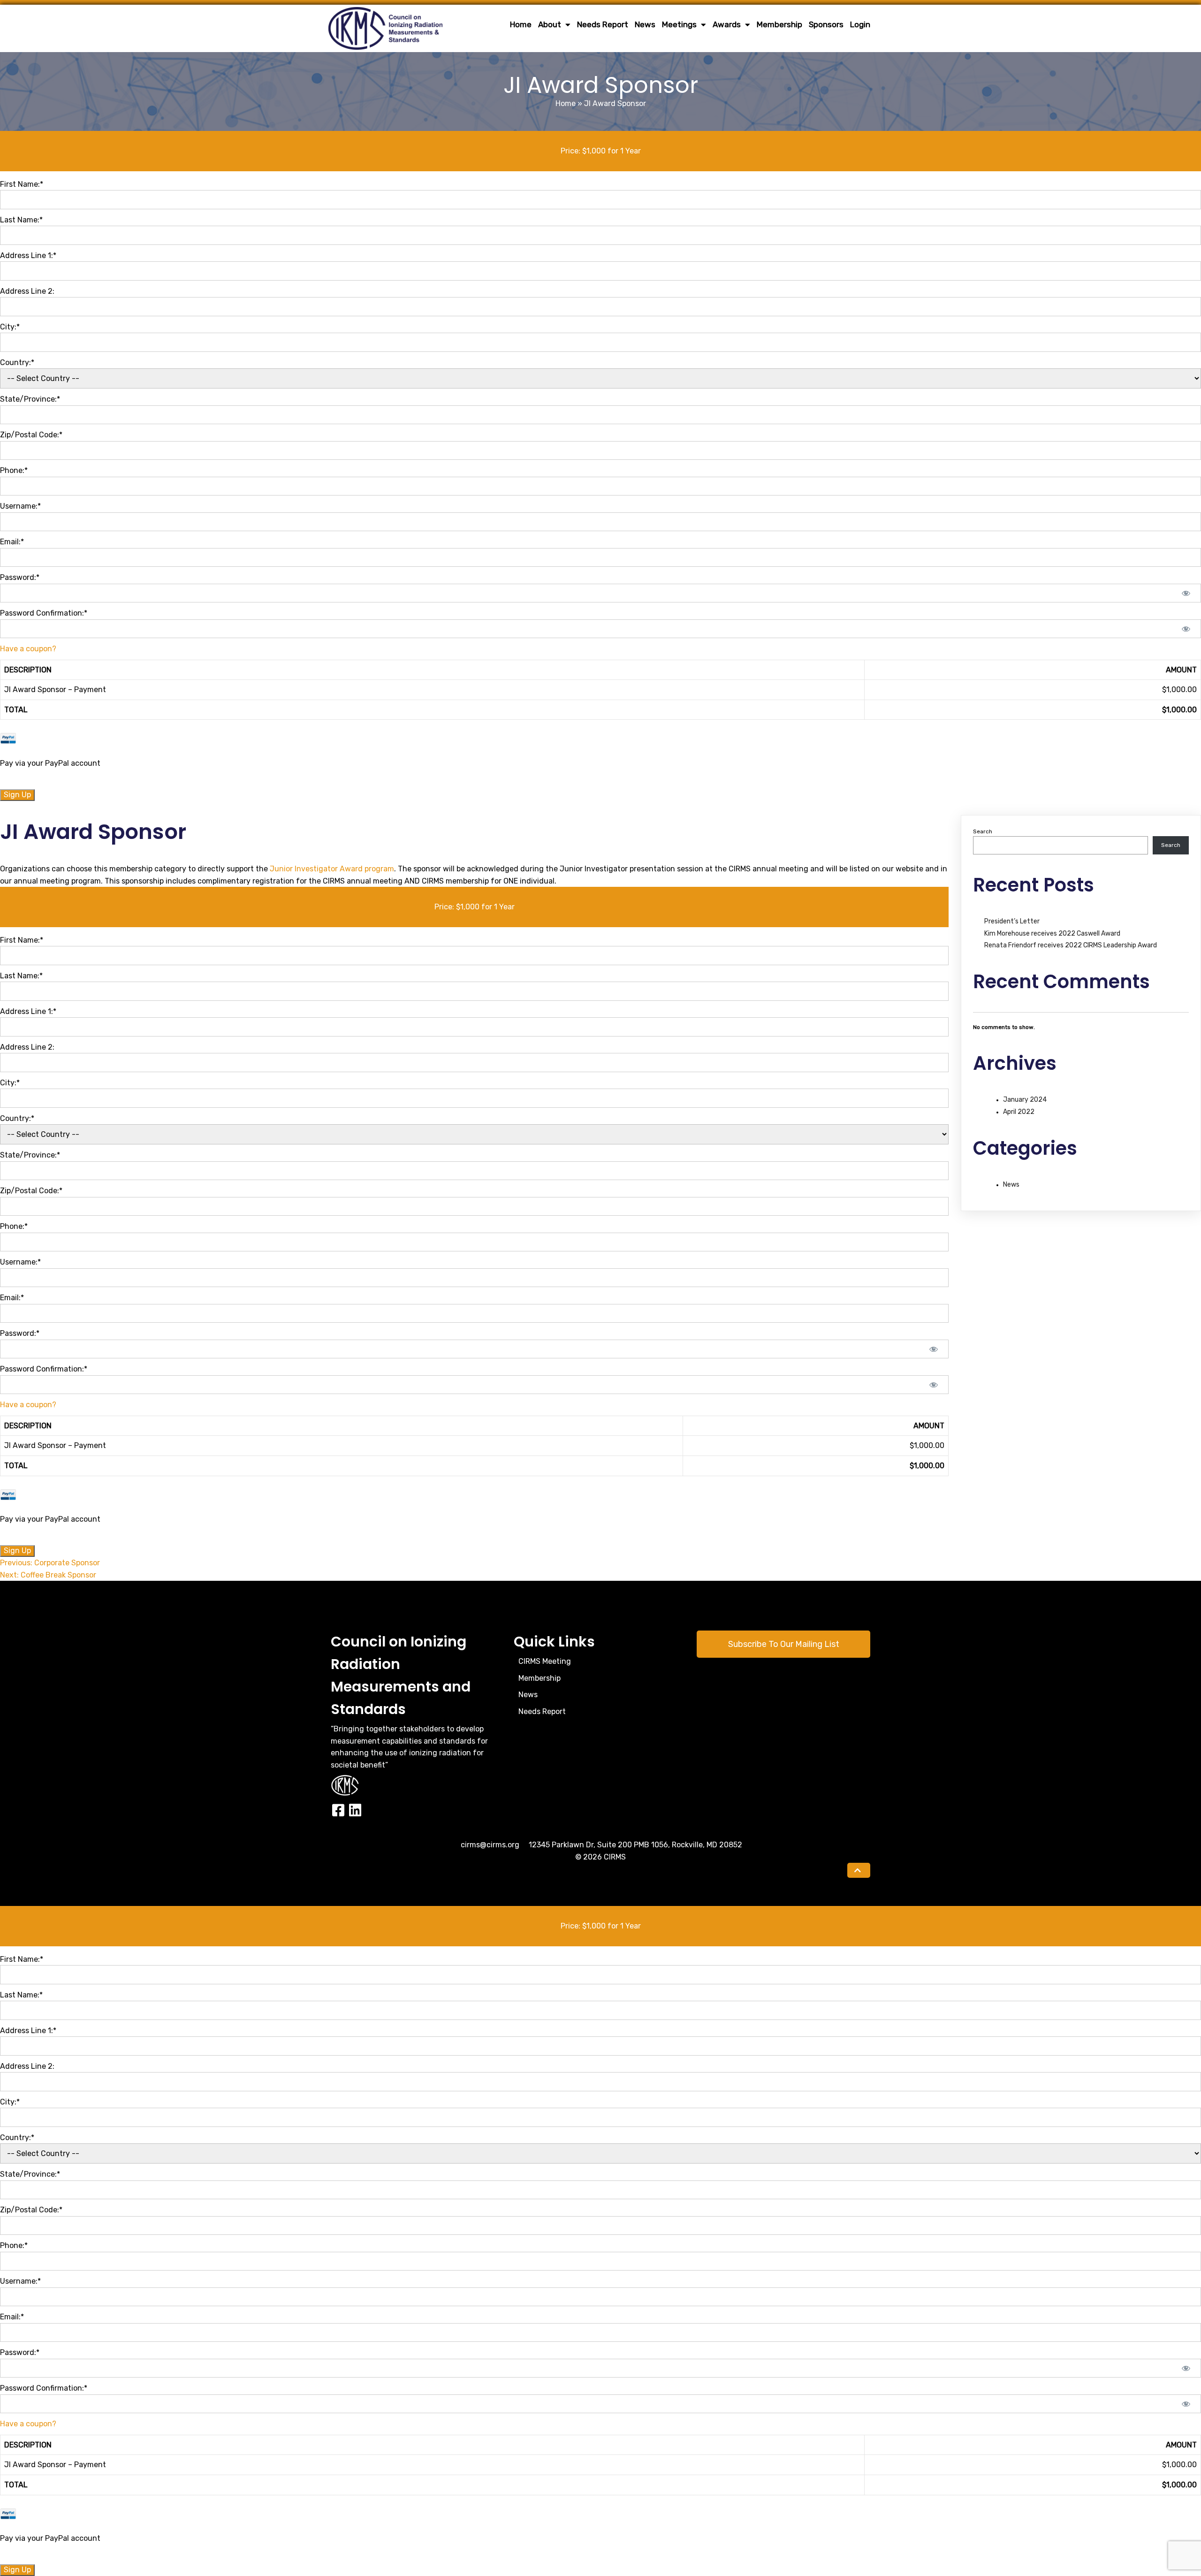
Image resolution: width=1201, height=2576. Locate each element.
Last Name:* (21, 220)
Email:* (12, 542)
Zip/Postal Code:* (31, 435)
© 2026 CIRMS (600, 1857)
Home (566, 103)
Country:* (17, 362)
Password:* (20, 577)
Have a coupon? (28, 649)
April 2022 (1019, 1112)
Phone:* (14, 470)
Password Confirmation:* (44, 613)
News (1011, 1185)
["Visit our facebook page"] (338, 1811)
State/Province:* (30, 399)
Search (983, 831)
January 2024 (1025, 1100)
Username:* (20, 506)
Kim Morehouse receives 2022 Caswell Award (1052, 934)
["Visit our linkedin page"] (355, 1811)
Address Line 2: (27, 291)
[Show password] (1186, 593)
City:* (10, 327)
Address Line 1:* (28, 255)
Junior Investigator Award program (332, 869)
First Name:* (22, 184)
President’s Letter (1012, 921)
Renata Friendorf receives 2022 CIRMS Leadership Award (1071, 945)
